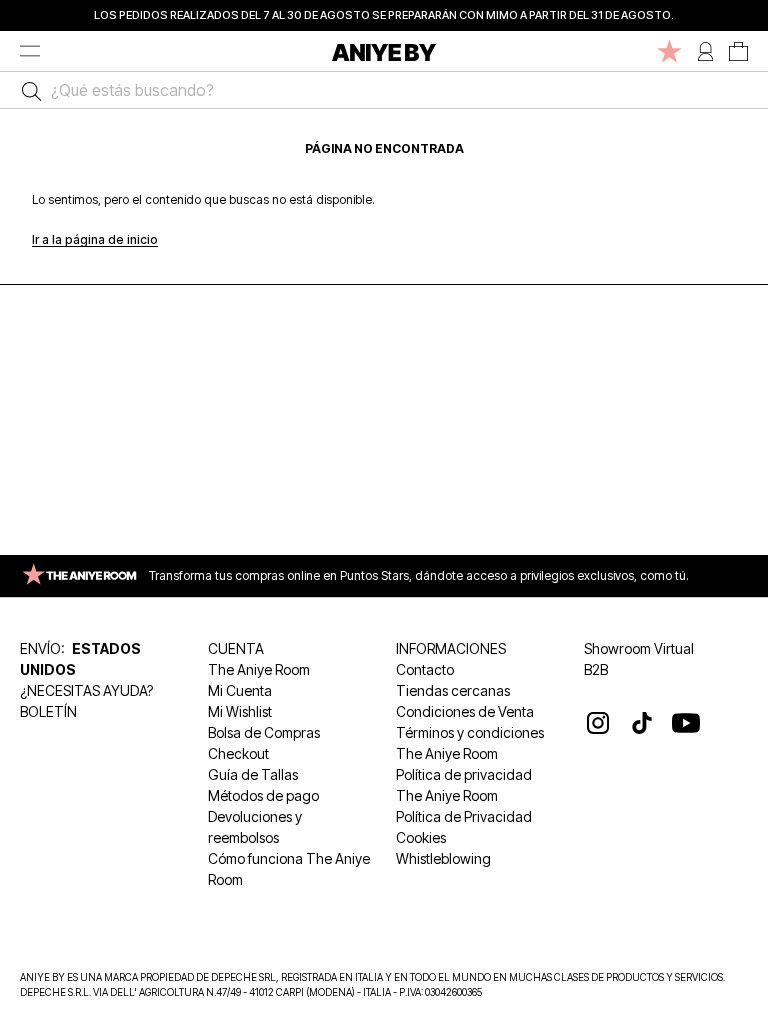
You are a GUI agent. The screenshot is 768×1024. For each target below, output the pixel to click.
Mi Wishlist (240, 711)
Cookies (421, 837)
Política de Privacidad (464, 816)
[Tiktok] (642, 723)
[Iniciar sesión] (705, 51)
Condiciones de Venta (465, 711)
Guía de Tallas (253, 774)
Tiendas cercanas (453, 690)
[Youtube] (686, 723)
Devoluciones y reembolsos (255, 827)
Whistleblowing (443, 858)
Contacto (425, 669)
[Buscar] (26, 90)
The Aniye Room (259, 669)
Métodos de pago (263, 795)
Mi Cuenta (240, 690)
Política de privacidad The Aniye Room (464, 785)
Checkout (238, 753)
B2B (596, 669)
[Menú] (30, 51)
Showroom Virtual (639, 648)
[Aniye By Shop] (384, 51)
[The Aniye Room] (669, 51)
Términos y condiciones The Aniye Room (470, 743)
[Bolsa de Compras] (738, 51)
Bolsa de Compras (264, 732)
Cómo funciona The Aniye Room (289, 869)
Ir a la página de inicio (95, 239)
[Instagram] (598, 723)
